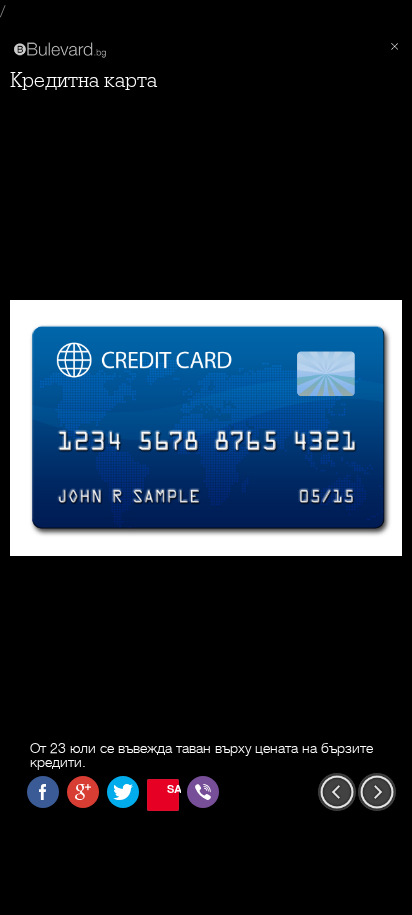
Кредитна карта (83, 80)
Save (173, 788)
